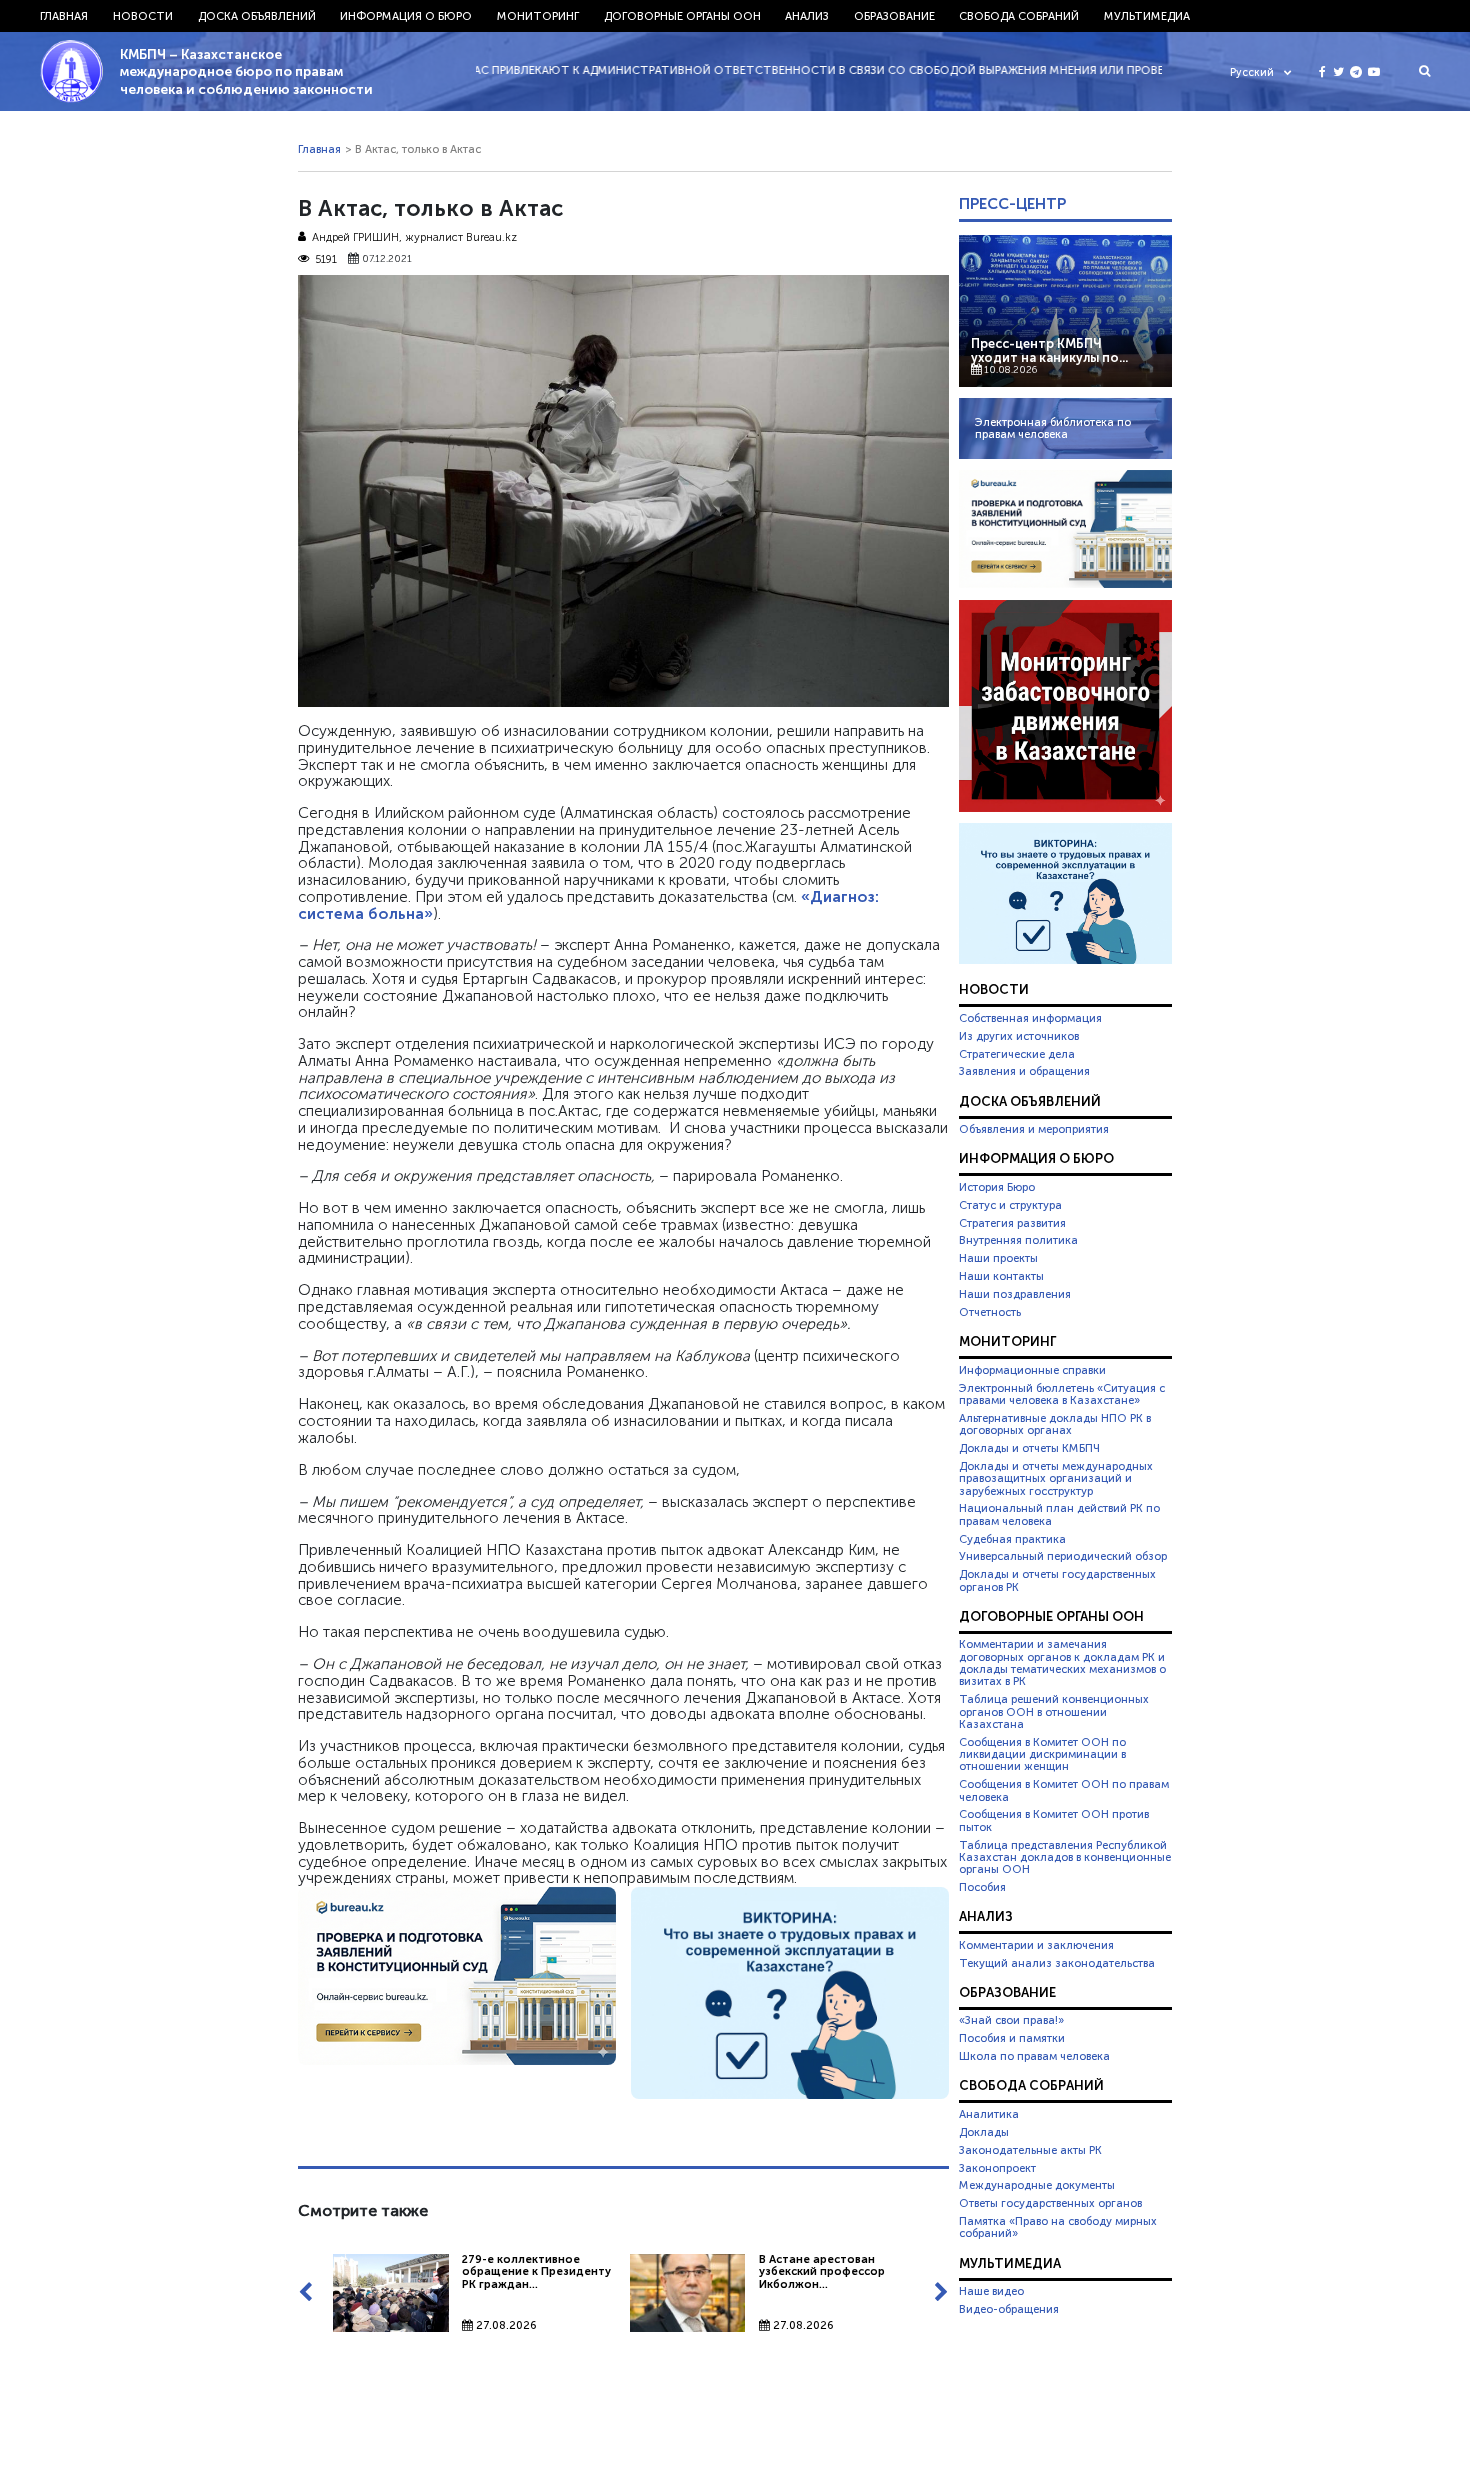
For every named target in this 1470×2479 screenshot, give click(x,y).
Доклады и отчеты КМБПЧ (1029, 1448)
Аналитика (989, 2114)
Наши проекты (998, 1258)
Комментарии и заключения (1036, 1945)
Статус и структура (1010, 1205)
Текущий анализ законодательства (1057, 1963)
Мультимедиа (1147, 16)
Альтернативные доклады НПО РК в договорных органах (1055, 1424)
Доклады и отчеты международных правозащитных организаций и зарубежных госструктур (1056, 1478)
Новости (143, 16)
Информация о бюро (406, 16)
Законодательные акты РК (1030, 2150)
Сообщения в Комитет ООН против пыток (1054, 1820)
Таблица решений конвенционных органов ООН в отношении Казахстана (1054, 1711)
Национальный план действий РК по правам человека (1059, 1514)
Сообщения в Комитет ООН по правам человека (1064, 1790)
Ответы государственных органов (1050, 2203)
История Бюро (997, 1187)
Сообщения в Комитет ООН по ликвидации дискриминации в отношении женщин (1042, 1754)
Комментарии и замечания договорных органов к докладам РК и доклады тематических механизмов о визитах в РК (1062, 1662)
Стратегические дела (1017, 1054)
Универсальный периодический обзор (1063, 1556)
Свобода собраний (1019, 16)
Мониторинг (538, 16)
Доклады (984, 2132)
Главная (64, 16)
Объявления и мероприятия (1034, 1129)
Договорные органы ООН (682, 16)
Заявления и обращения (1024, 1071)
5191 (326, 259)
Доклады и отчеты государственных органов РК (1057, 1580)
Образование (894, 16)
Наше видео (991, 2291)
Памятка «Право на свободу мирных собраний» (1058, 2227)
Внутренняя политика (1018, 1240)
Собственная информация (1030, 1018)
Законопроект (997, 2168)
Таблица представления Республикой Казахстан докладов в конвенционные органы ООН (1065, 1857)
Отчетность (990, 1312)
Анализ (807, 16)
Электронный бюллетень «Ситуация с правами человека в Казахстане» (1062, 1394)
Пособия (982, 1887)
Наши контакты (1001, 1276)
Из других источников (1019, 1036)
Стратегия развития (1012, 1223)
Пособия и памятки (1012, 2038)
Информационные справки (1032, 1370)
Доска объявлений (257, 16)
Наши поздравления (1015, 1294)
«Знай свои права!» (1011, 2020)
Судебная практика (1012, 1539)
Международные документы (1037, 2185)
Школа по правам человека (1034, 2056)
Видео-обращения (1009, 2309)
